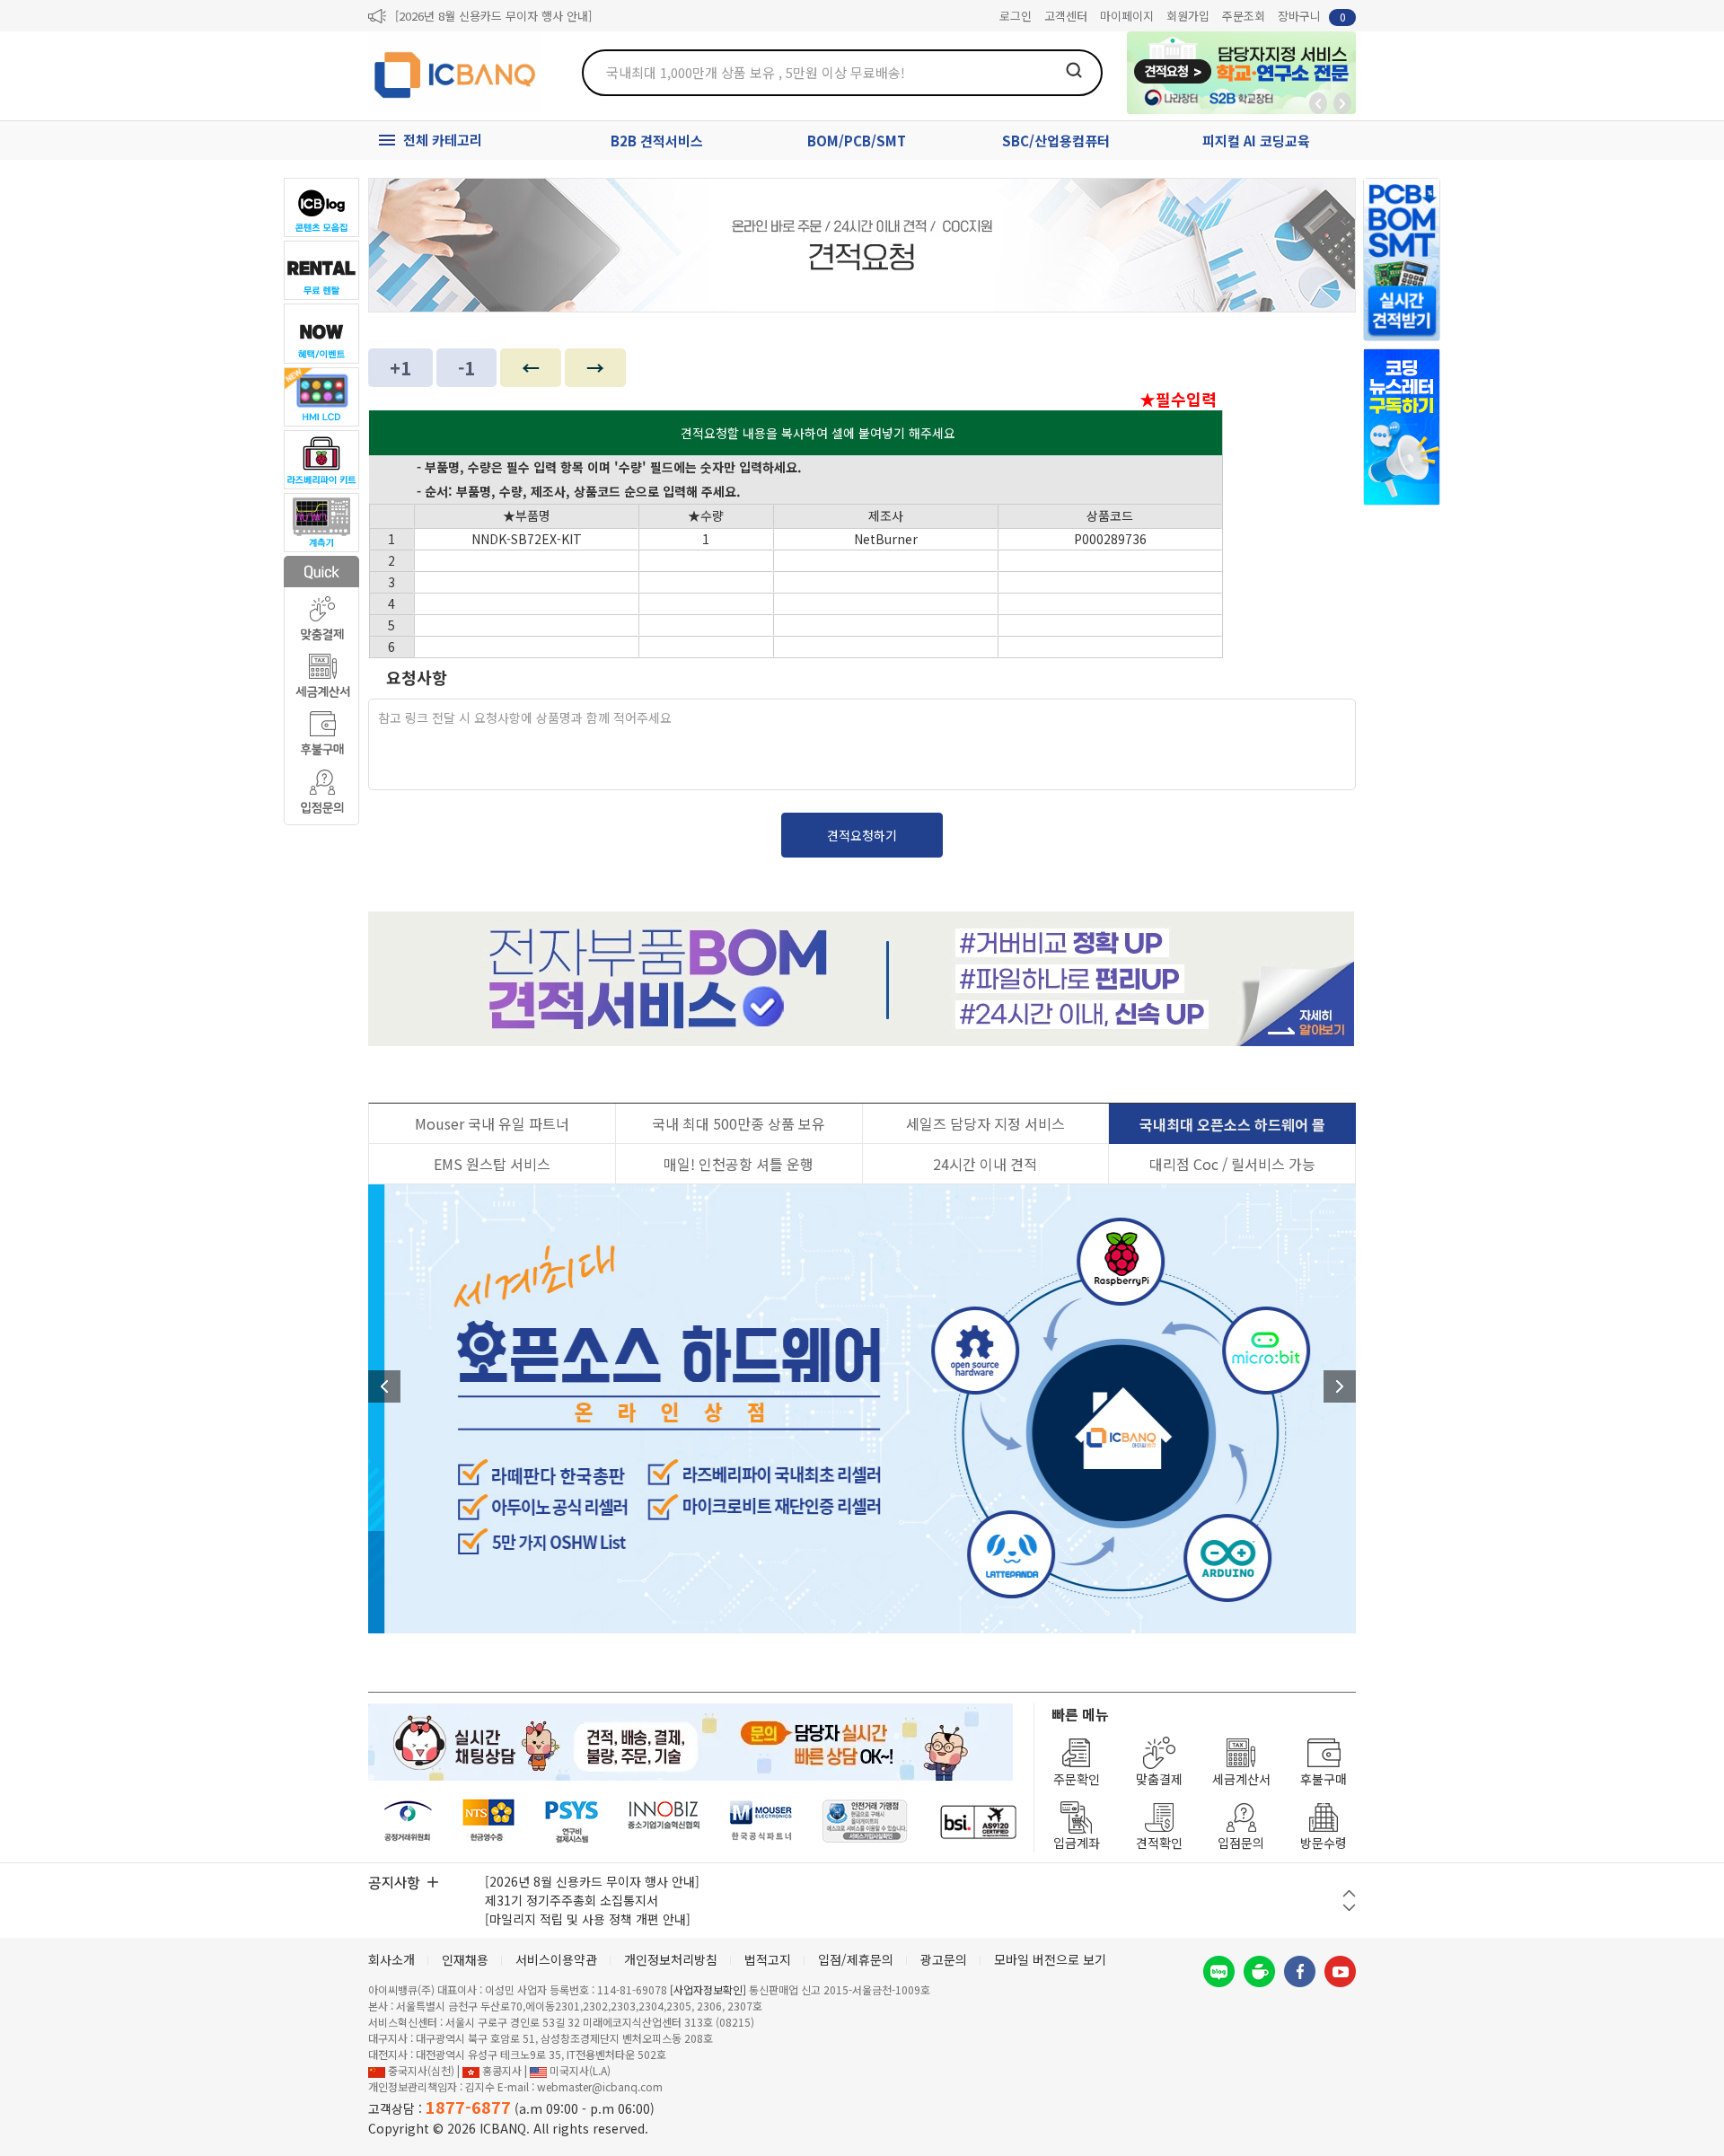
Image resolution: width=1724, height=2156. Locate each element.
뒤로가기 (1318, 103)
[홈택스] (489, 1822)
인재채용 (465, 1959)
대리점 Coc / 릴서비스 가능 (1232, 1164)
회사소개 (391, 1959)
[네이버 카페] (1259, 1971)
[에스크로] (865, 1822)
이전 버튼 (1349, 1893)
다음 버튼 (1349, 1908)
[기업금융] (978, 1822)
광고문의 (944, 1959)
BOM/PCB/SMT (857, 141)
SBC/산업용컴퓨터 (1056, 141)
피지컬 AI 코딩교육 (1256, 141)
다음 (1340, 1386)
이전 (384, 1386)
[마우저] (761, 1822)
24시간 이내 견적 (985, 1164)
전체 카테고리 (443, 140)
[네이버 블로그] (1219, 1971)
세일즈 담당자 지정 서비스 (985, 1123)
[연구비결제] (572, 1822)
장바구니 (1312, 16)
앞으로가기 (1342, 103)
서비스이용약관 (556, 1959)
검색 (1074, 70)
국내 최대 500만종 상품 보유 (739, 1123)
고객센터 (1066, 16)
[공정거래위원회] (408, 1822)
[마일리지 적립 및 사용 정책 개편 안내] (588, 1919)
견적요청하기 (862, 835)
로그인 (1016, 16)
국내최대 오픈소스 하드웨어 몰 (1232, 1124)
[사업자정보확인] (708, 1989)
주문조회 (1244, 16)
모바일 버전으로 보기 (1050, 1959)
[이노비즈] (664, 1822)
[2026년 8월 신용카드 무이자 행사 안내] (493, 16)
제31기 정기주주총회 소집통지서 (572, 1900)
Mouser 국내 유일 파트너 (492, 1123)
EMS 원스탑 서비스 (492, 1164)
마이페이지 (1127, 16)
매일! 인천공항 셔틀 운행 (739, 1164)
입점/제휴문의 (856, 1959)
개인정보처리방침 (671, 1959)
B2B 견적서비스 (657, 141)
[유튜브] (1340, 1971)
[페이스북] (1300, 1971)
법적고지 (768, 1959)
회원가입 (1188, 16)
